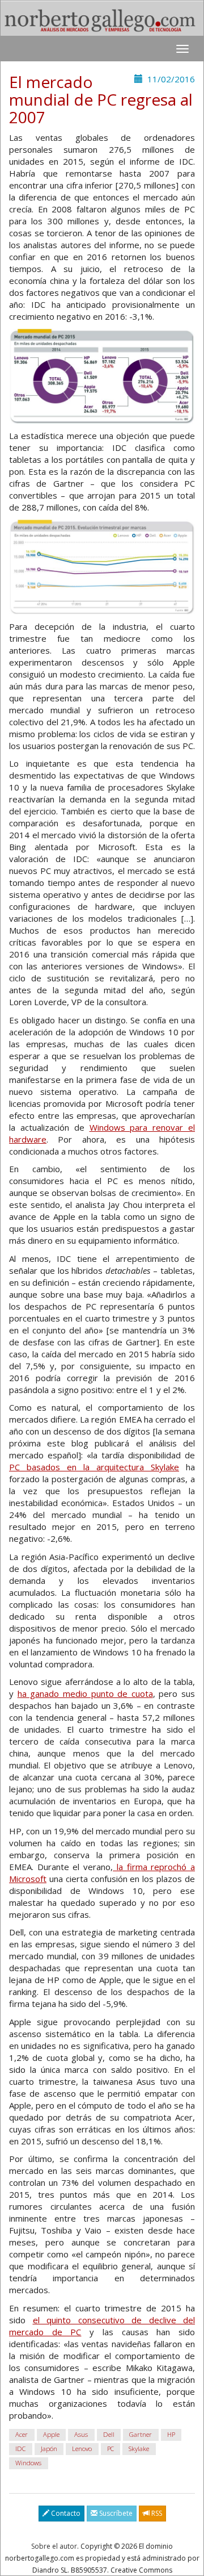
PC (110, 2449)
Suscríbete (115, 2513)
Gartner (141, 2434)
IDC (20, 2449)
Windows (28, 2463)
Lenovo (82, 2449)
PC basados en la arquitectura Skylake (94, 1467)
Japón (49, 2449)
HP (171, 2434)
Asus (81, 2434)
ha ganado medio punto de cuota (85, 1693)
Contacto (65, 2513)
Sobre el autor (54, 2546)
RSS (156, 2513)
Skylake (139, 2449)
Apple (51, 2434)
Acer (22, 2434)
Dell (109, 2434)
